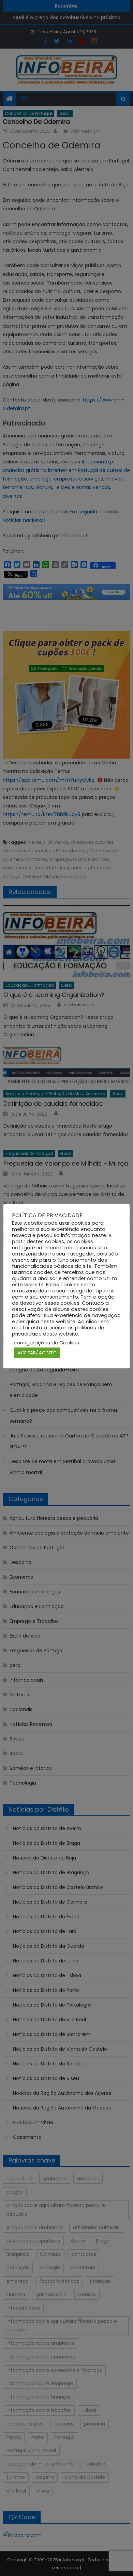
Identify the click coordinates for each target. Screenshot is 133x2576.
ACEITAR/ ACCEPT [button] (37, 1353)
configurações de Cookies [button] (46, 1343)
